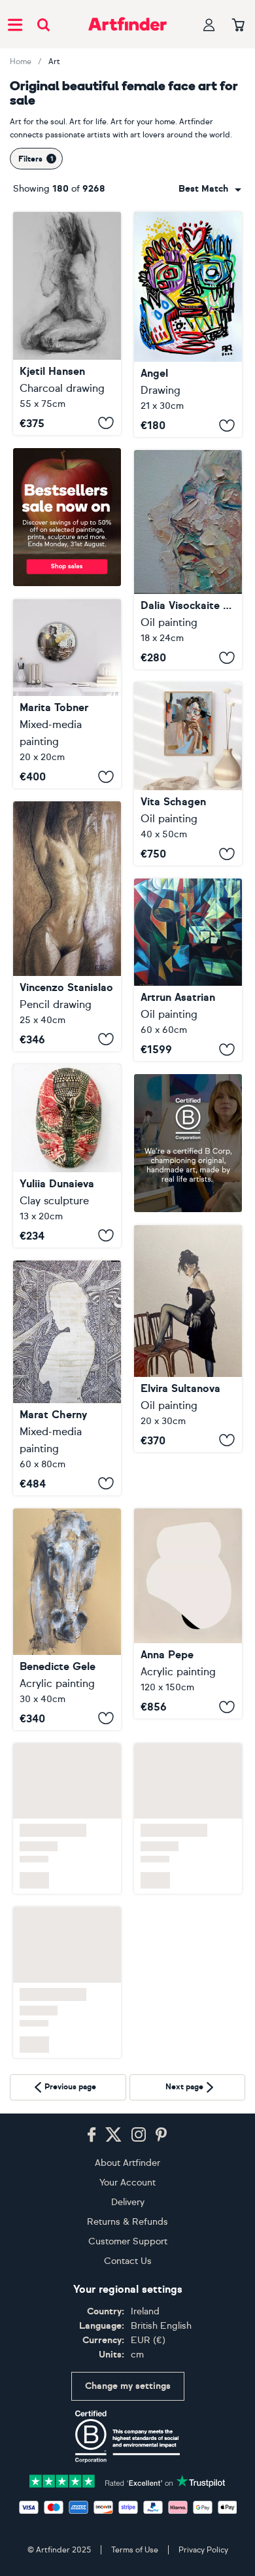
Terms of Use (135, 2550)
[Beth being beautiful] (67, 323)
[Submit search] (43, 25)
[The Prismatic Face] (188, 970)
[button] (210, 189)
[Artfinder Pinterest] (161, 2135)
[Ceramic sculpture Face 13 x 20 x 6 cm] (67, 1156)
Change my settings (128, 2386)
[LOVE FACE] (188, 324)
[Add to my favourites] (106, 423)
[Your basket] (238, 26)
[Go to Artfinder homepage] (127, 24)
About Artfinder (127, 2163)
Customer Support (128, 2241)
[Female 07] (188, 1570)
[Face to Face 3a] (67, 1619)
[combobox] (210, 189)
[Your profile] (209, 25)
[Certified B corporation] (127, 2437)
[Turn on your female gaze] (67, 694)
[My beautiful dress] (188, 1338)
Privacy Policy (203, 2550)
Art (54, 61)
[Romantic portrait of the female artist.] (188, 774)
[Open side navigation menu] (15, 24)
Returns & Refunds (127, 2222)
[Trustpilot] (127, 2480)
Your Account (127, 2183)
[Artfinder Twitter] (113, 2135)
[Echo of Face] (188, 560)
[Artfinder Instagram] (139, 2135)
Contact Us (128, 2261)
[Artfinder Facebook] (92, 2135)
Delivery (128, 2202)
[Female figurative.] (67, 1378)
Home (21, 61)
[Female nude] (67, 926)
